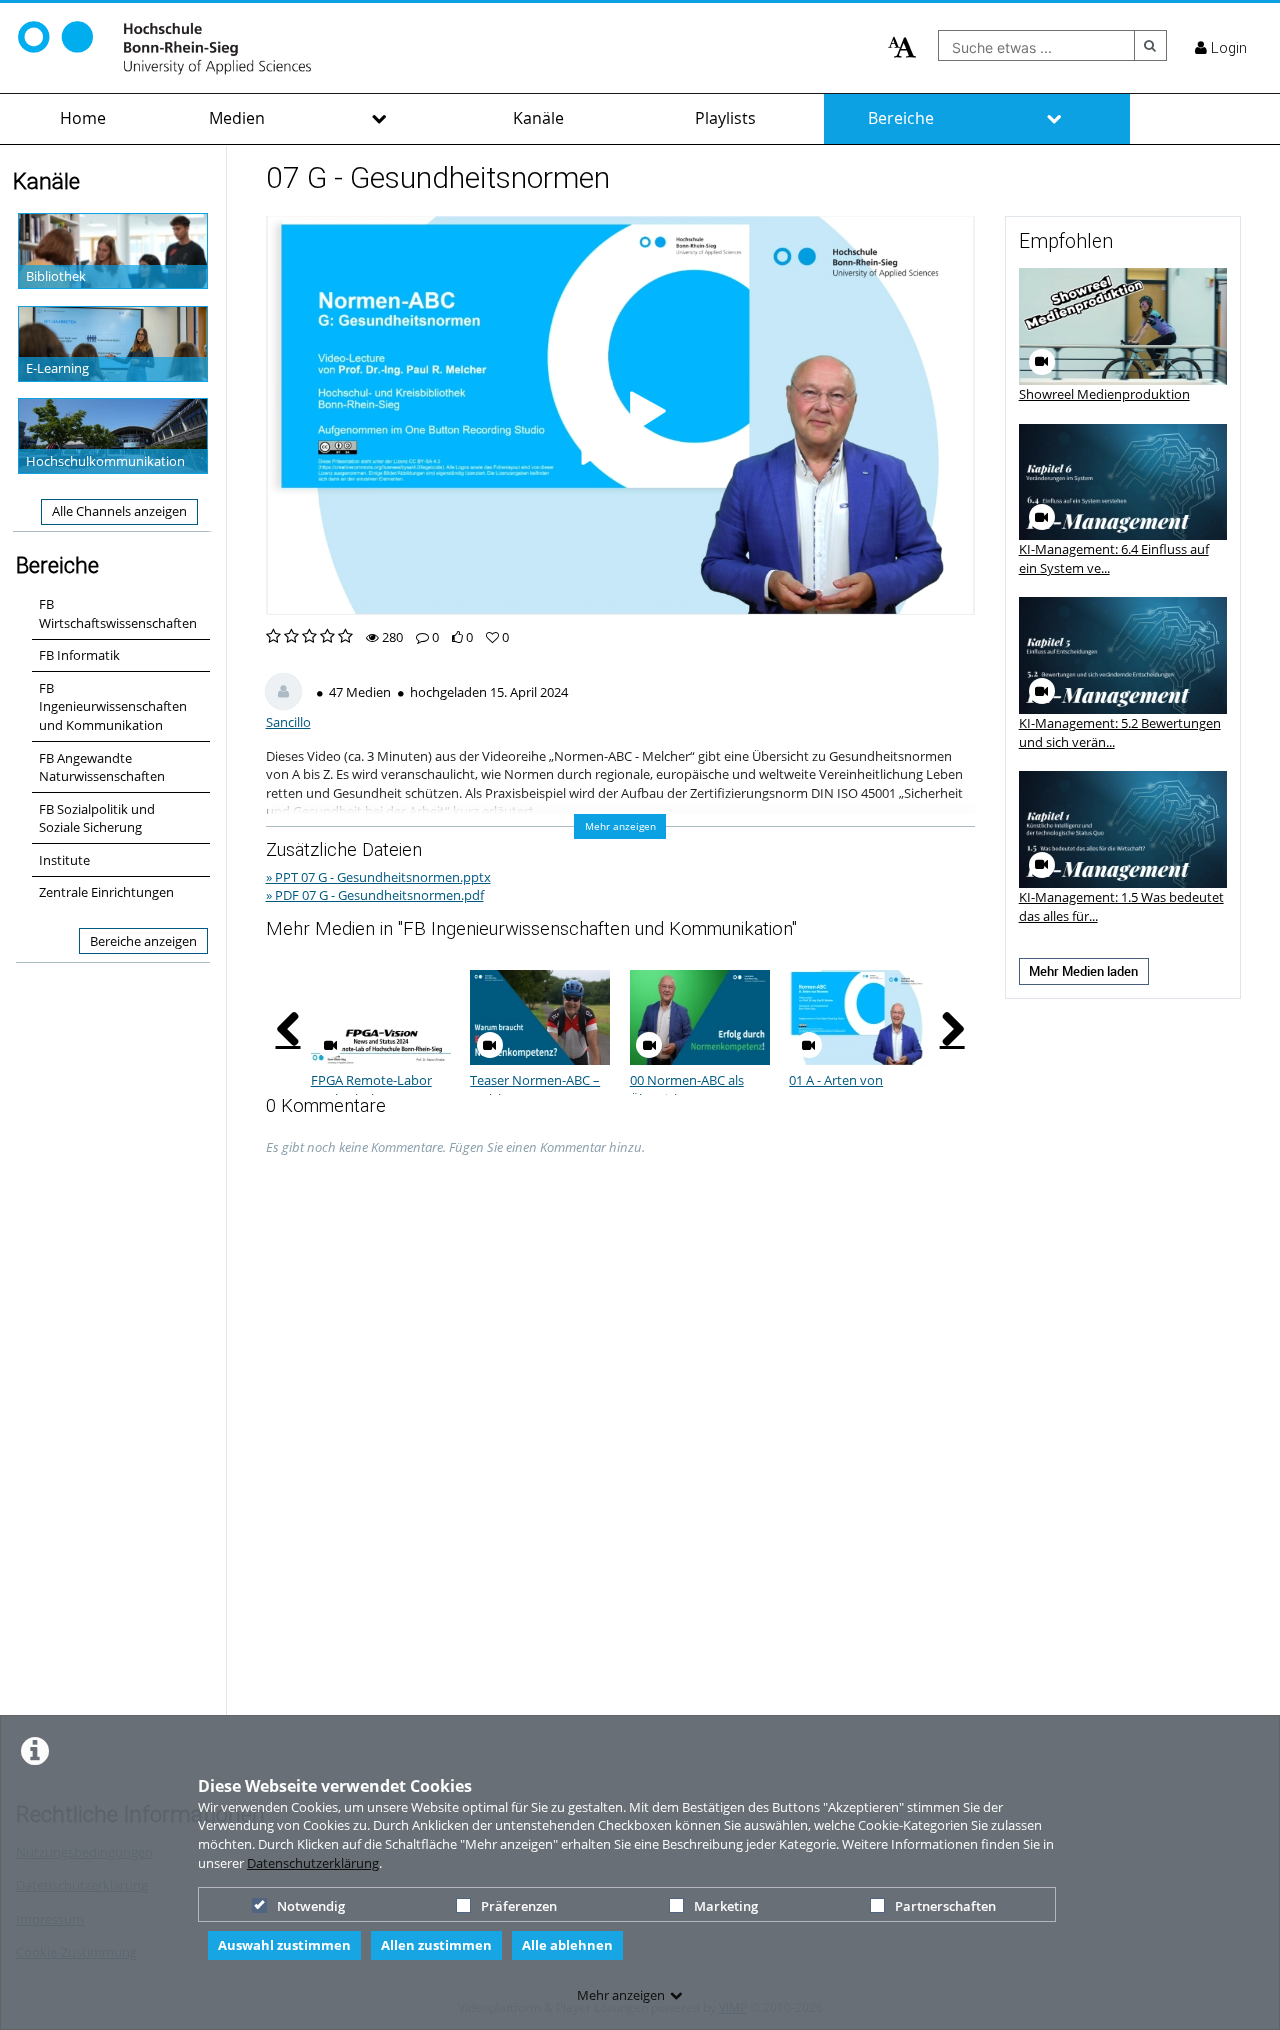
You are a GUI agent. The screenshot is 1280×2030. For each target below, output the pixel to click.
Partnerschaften (945, 1906)
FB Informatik (79, 655)
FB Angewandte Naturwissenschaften (102, 767)
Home (83, 118)
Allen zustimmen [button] (436, 1945)
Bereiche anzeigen (143, 941)
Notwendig (311, 1906)
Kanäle (538, 118)
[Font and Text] (902, 48)
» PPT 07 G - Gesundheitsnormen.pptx (378, 877)
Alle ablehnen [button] (567, 1945)
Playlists (725, 118)
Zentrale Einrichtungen (106, 892)
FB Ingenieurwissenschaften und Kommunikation (113, 706)
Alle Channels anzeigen (119, 511)
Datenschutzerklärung (313, 1863)
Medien (237, 118)
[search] (1036, 45)
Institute (64, 860)
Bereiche (901, 118)
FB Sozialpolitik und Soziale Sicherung (97, 818)
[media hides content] (379, 119)
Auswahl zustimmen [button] (284, 1945)
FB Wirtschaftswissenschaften (118, 613)
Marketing (726, 1906)
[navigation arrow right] (952, 1029)
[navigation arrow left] (288, 1029)
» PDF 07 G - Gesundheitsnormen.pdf (375, 895)
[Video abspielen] (620, 415)
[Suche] (1151, 45)
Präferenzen (519, 1906)
